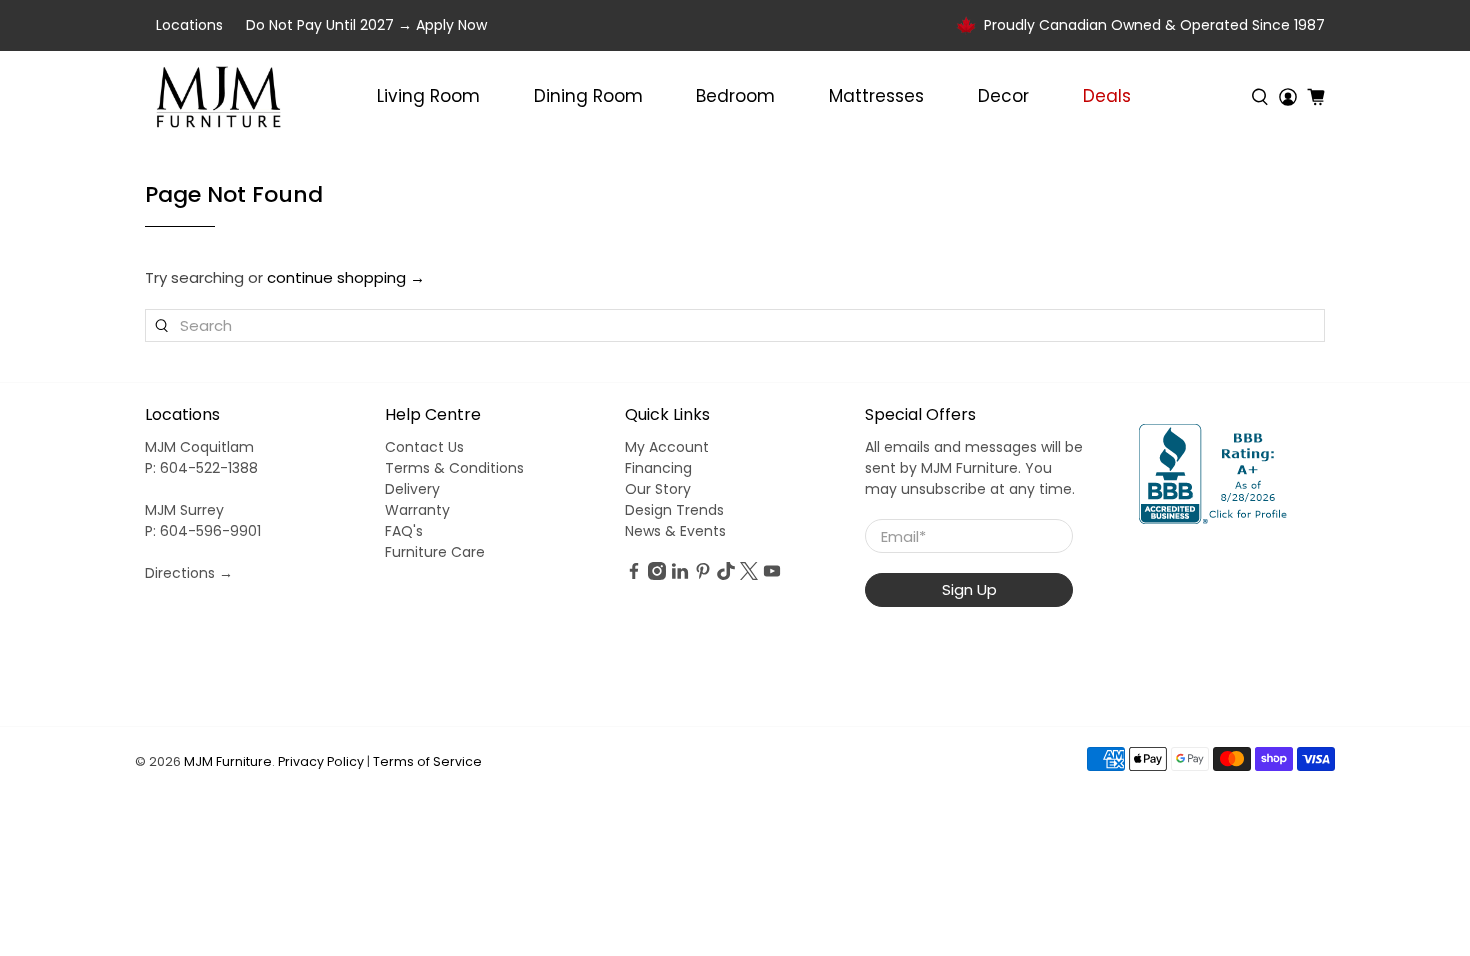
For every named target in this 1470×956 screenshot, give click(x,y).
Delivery (412, 489)
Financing (658, 468)
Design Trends (674, 510)
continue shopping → (346, 277)
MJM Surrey (184, 510)
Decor (1003, 96)
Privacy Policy (321, 761)
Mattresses (876, 96)
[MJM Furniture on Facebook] (634, 575)
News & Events (675, 531)
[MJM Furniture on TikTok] (726, 575)
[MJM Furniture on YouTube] (772, 575)
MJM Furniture (228, 761)
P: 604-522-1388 (201, 468)
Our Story (658, 489)
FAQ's (404, 531)
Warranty (417, 510)
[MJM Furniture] (218, 97)
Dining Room (588, 96)
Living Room (428, 96)
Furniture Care (435, 552)
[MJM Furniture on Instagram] (657, 575)
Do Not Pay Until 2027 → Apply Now (366, 25)
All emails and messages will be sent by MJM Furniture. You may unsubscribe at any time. (974, 468)
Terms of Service (427, 761)
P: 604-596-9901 (203, 531)
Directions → (189, 573)
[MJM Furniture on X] (749, 575)
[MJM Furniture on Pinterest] (703, 575)
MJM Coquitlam (199, 447)
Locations (189, 25)
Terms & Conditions (454, 468)
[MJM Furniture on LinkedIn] (680, 575)
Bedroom (735, 96)
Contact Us (424, 447)
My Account (667, 447)
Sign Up (969, 589)
